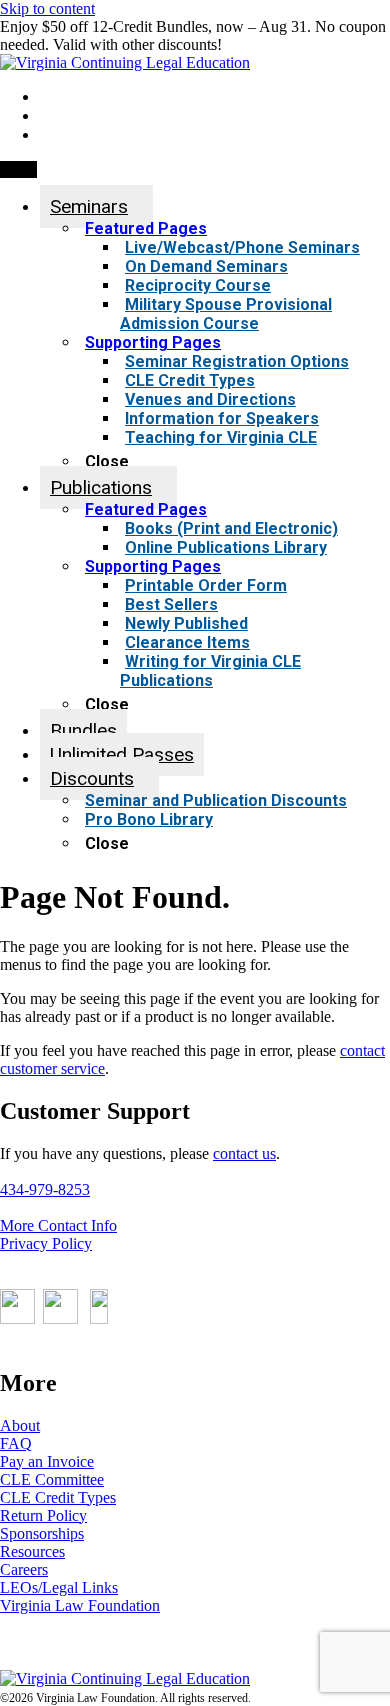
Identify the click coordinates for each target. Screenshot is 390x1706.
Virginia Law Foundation (80, 1605)
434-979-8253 (45, 1189)
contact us (244, 1153)
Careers (24, 1569)
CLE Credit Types (58, 1497)
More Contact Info (58, 1225)
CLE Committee (52, 1479)
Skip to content (47, 8)
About (20, 1425)
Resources (32, 1551)
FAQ (16, 1443)
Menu (18, 169)
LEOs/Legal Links (59, 1587)
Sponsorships (42, 1533)
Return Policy (43, 1515)
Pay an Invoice (47, 1461)
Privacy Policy (46, 1243)
